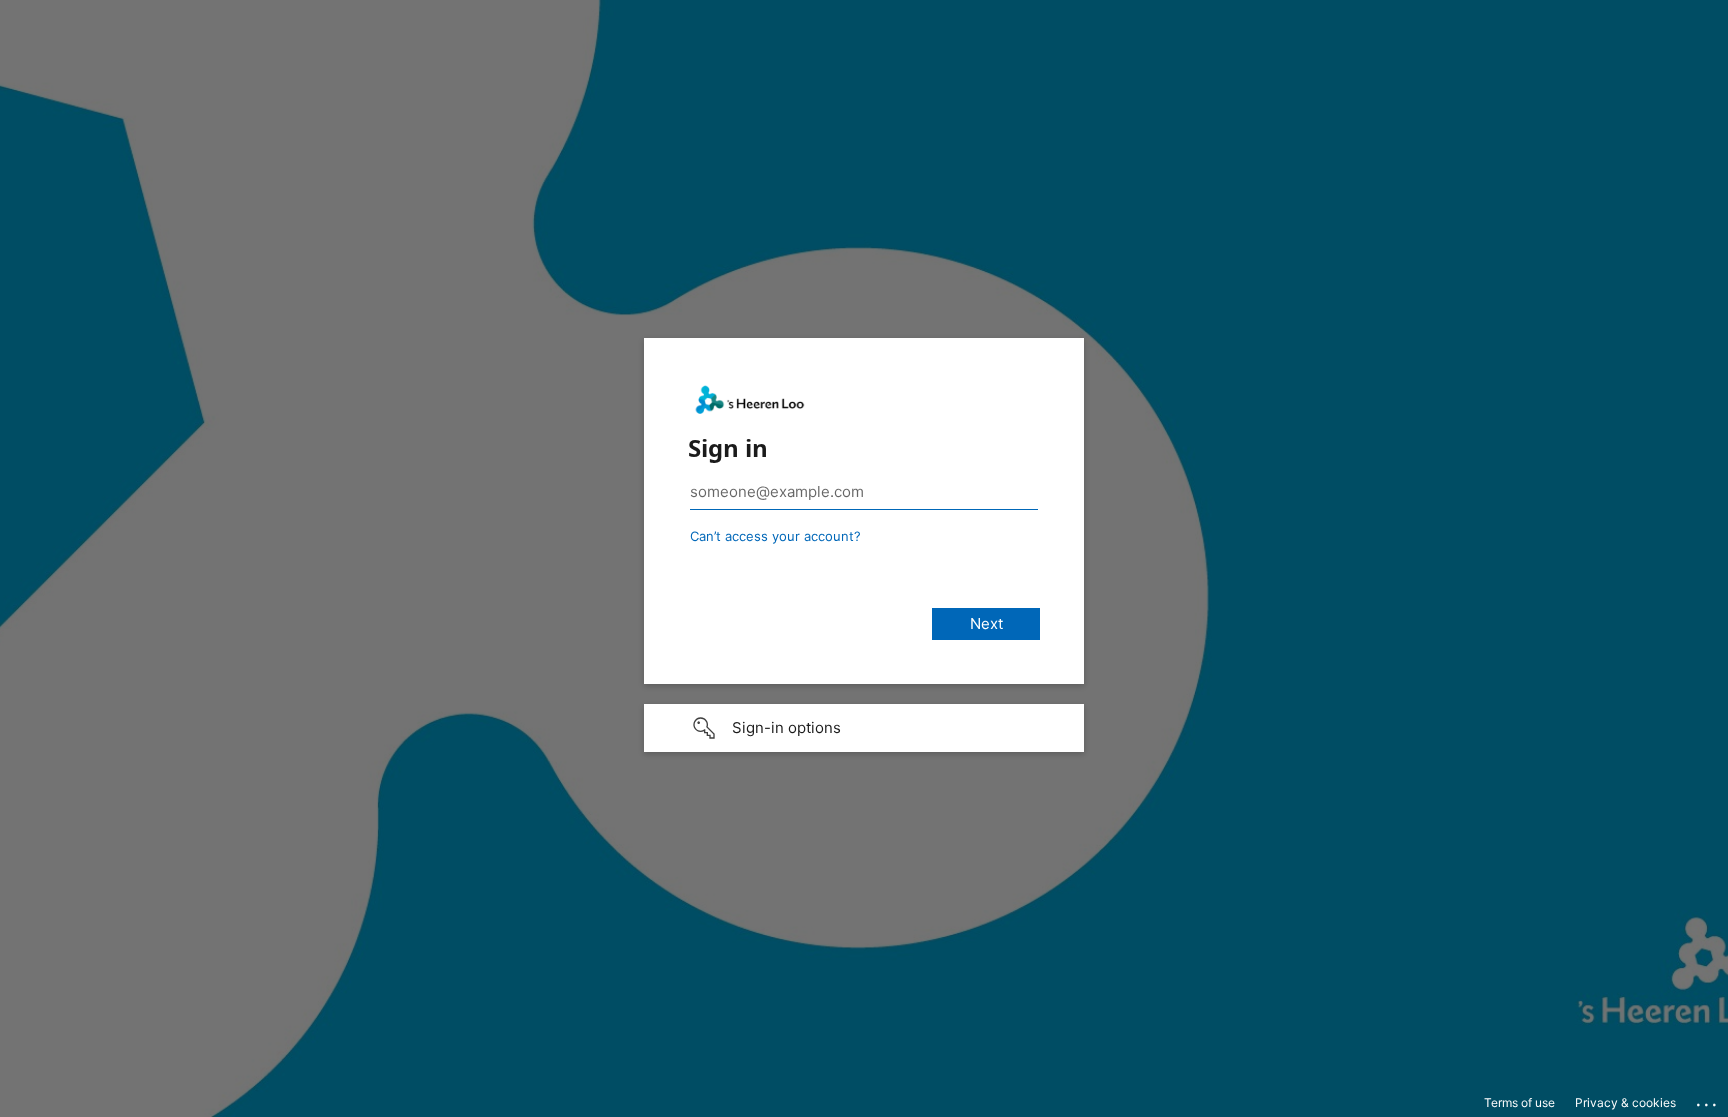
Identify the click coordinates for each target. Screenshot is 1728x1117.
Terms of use (1519, 1102)
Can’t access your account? (775, 536)
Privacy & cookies (1625, 1102)
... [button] (1708, 1100)
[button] (864, 728)
